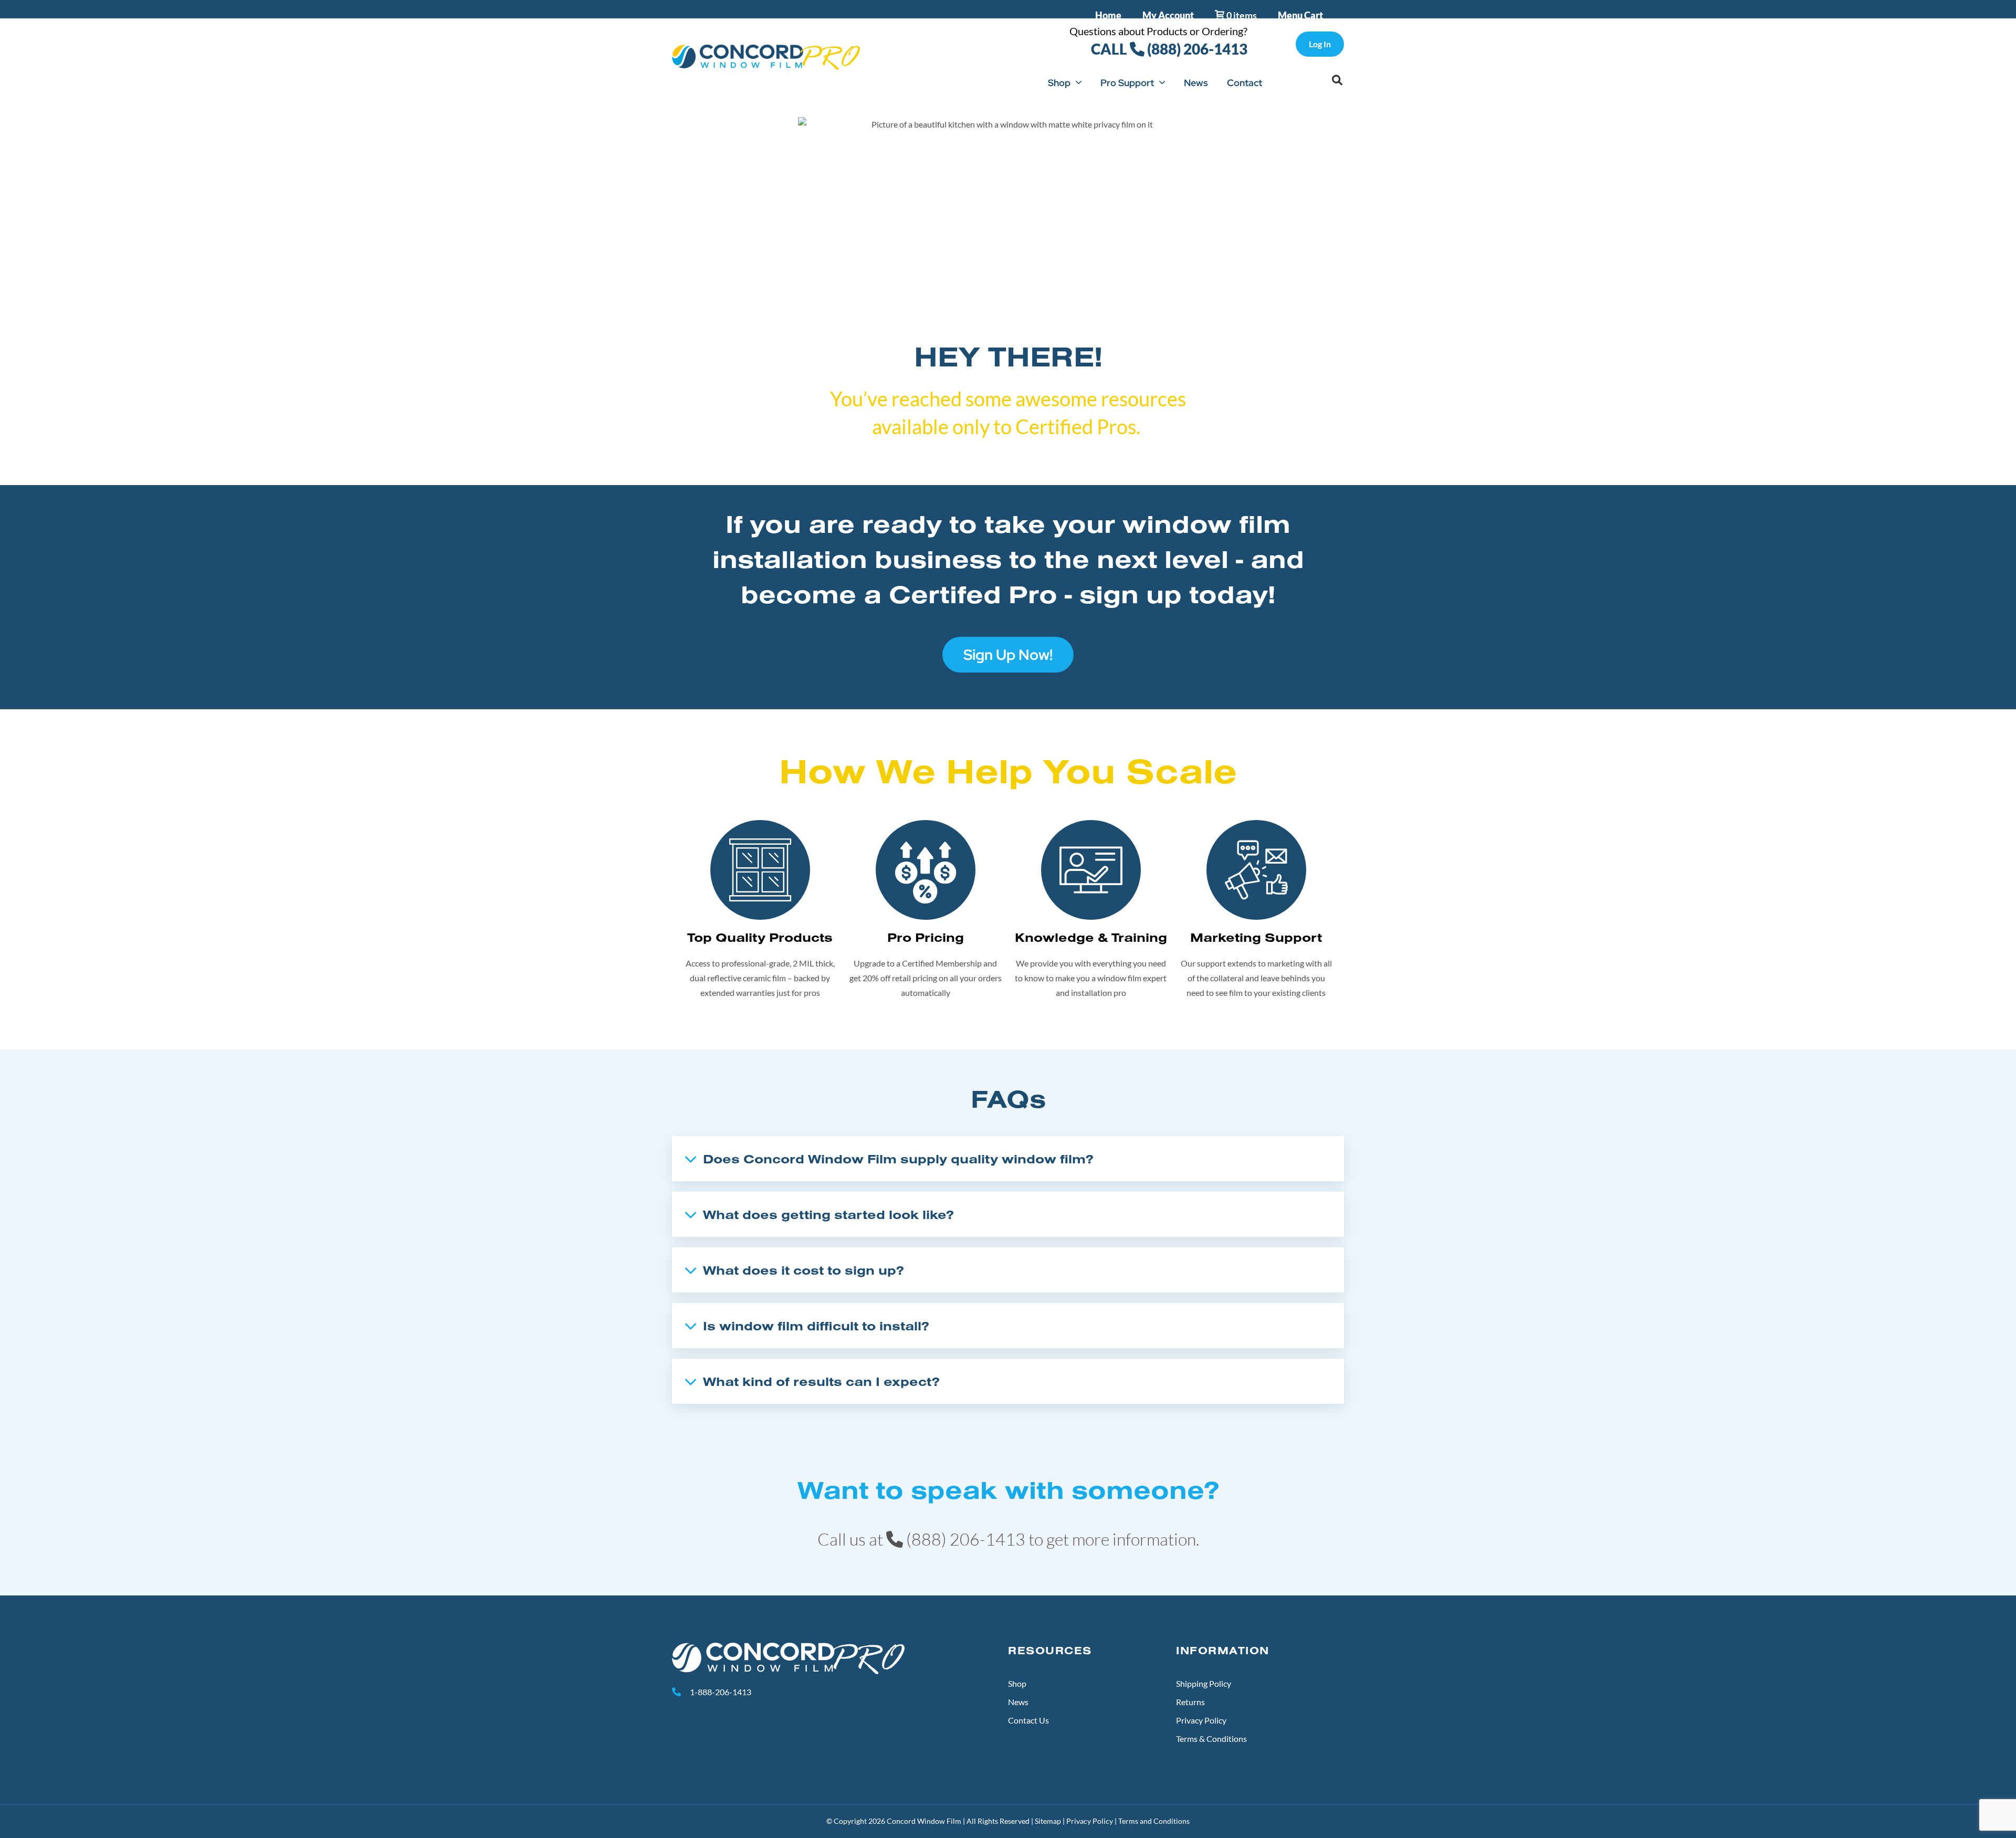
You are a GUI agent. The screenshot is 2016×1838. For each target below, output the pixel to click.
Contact (1245, 83)
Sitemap (1048, 1821)
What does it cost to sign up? (804, 1270)
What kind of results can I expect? (821, 1381)
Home (1108, 15)
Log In (1320, 44)
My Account (1168, 15)
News (1196, 83)
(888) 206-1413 (1196, 49)
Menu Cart (1300, 15)
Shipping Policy (1204, 1683)
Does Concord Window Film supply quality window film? (898, 1159)
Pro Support (1127, 83)
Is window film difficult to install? (816, 1326)
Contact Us (1028, 1720)
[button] (1337, 80)
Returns (1190, 1702)
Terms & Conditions (1211, 1739)
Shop (1059, 83)
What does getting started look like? (828, 1214)
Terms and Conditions (1154, 1821)
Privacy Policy (1201, 1720)
